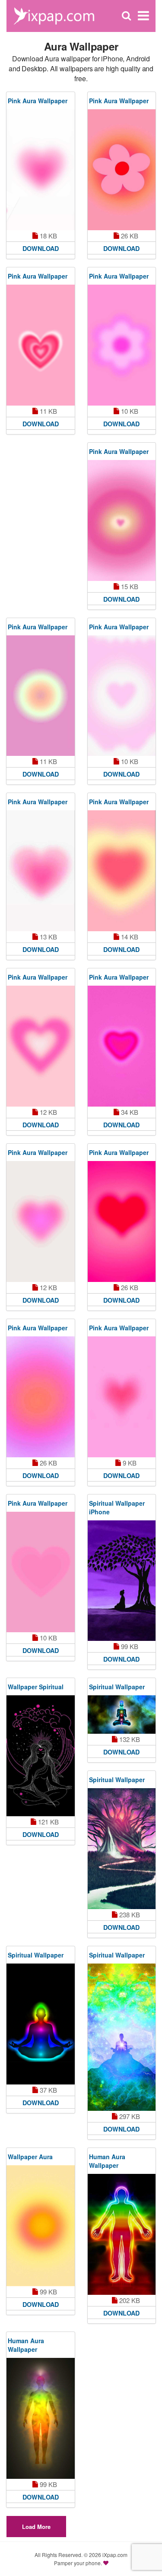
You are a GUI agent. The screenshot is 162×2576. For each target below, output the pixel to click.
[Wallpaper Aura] (41, 2226)
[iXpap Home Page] (54, 15)
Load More (36, 2527)
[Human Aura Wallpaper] (122, 2234)
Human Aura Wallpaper (107, 2161)
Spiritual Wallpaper (117, 1687)
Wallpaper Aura (30, 2157)
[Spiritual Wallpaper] (122, 1715)
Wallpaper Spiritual (36, 1687)
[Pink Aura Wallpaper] (41, 170)
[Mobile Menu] (143, 16)
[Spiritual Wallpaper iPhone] (122, 1581)
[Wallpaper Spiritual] (41, 1756)
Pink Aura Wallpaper (38, 101)
